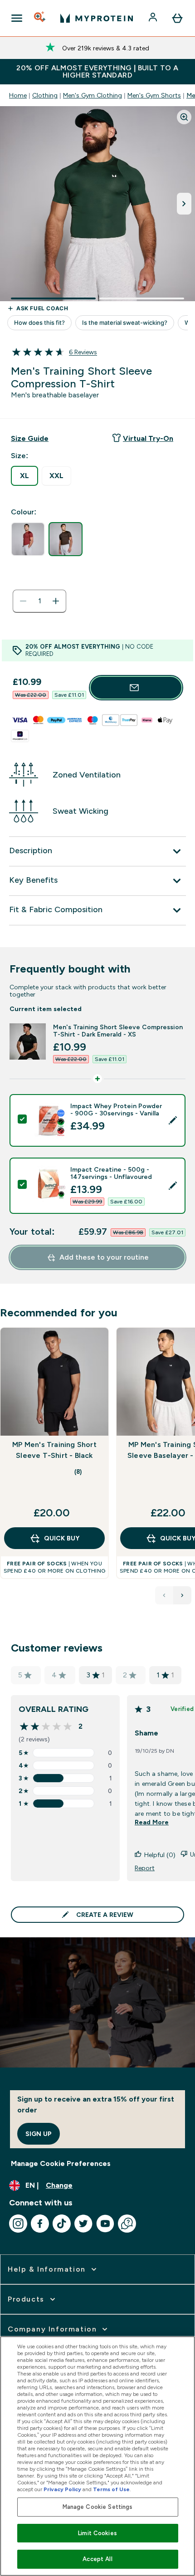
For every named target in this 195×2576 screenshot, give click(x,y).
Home (18, 95)
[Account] (154, 18)
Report (145, 1868)
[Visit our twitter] (83, 2224)
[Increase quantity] (56, 601)
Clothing (45, 95)
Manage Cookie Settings (98, 2507)
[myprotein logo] (97, 18)
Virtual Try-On (148, 438)
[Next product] (182, 1595)
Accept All (97, 2559)
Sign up (39, 2134)
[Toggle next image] (184, 204)
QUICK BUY (62, 1538)
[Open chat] (127, 2224)
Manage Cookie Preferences (61, 2163)
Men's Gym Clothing (93, 95)
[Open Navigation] (17, 18)
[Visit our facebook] (40, 2224)
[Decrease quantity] (23, 601)
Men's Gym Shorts (154, 95)
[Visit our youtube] (105, 2224)
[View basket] (177, 18)
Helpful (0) (160, 1855)
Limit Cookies (97, 2533)
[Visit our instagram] (18, 2224)
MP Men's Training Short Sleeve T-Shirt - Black (54, 1450)
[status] (39, 601)
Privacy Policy (62, 2489)
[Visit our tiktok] (62, 2224)
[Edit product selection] (173, 1120)
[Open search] (40, 18)
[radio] (24, 476)
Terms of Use (111, 2489)
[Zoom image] (184, 117)
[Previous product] (164, 1595)
